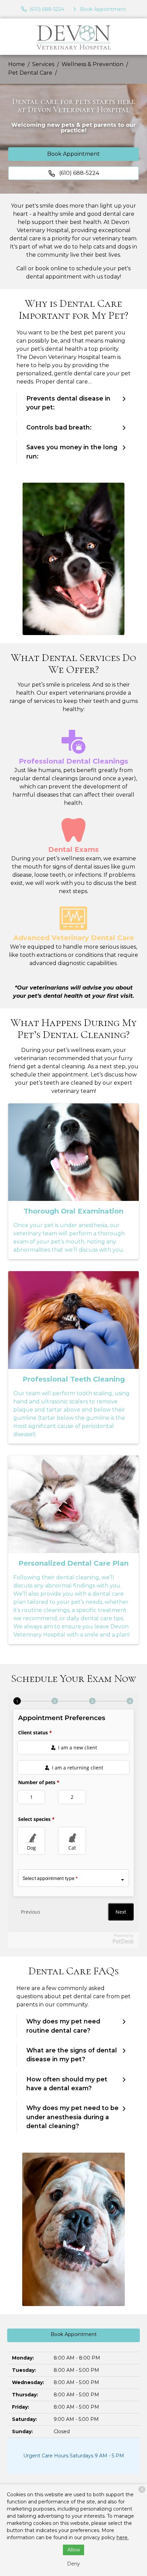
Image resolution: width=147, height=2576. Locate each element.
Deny (73, 2564)
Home (17, 64)
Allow (74, 2550)
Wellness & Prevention (92, 64)
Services (43, 64)
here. (123, 2537)
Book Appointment (73, 154)
